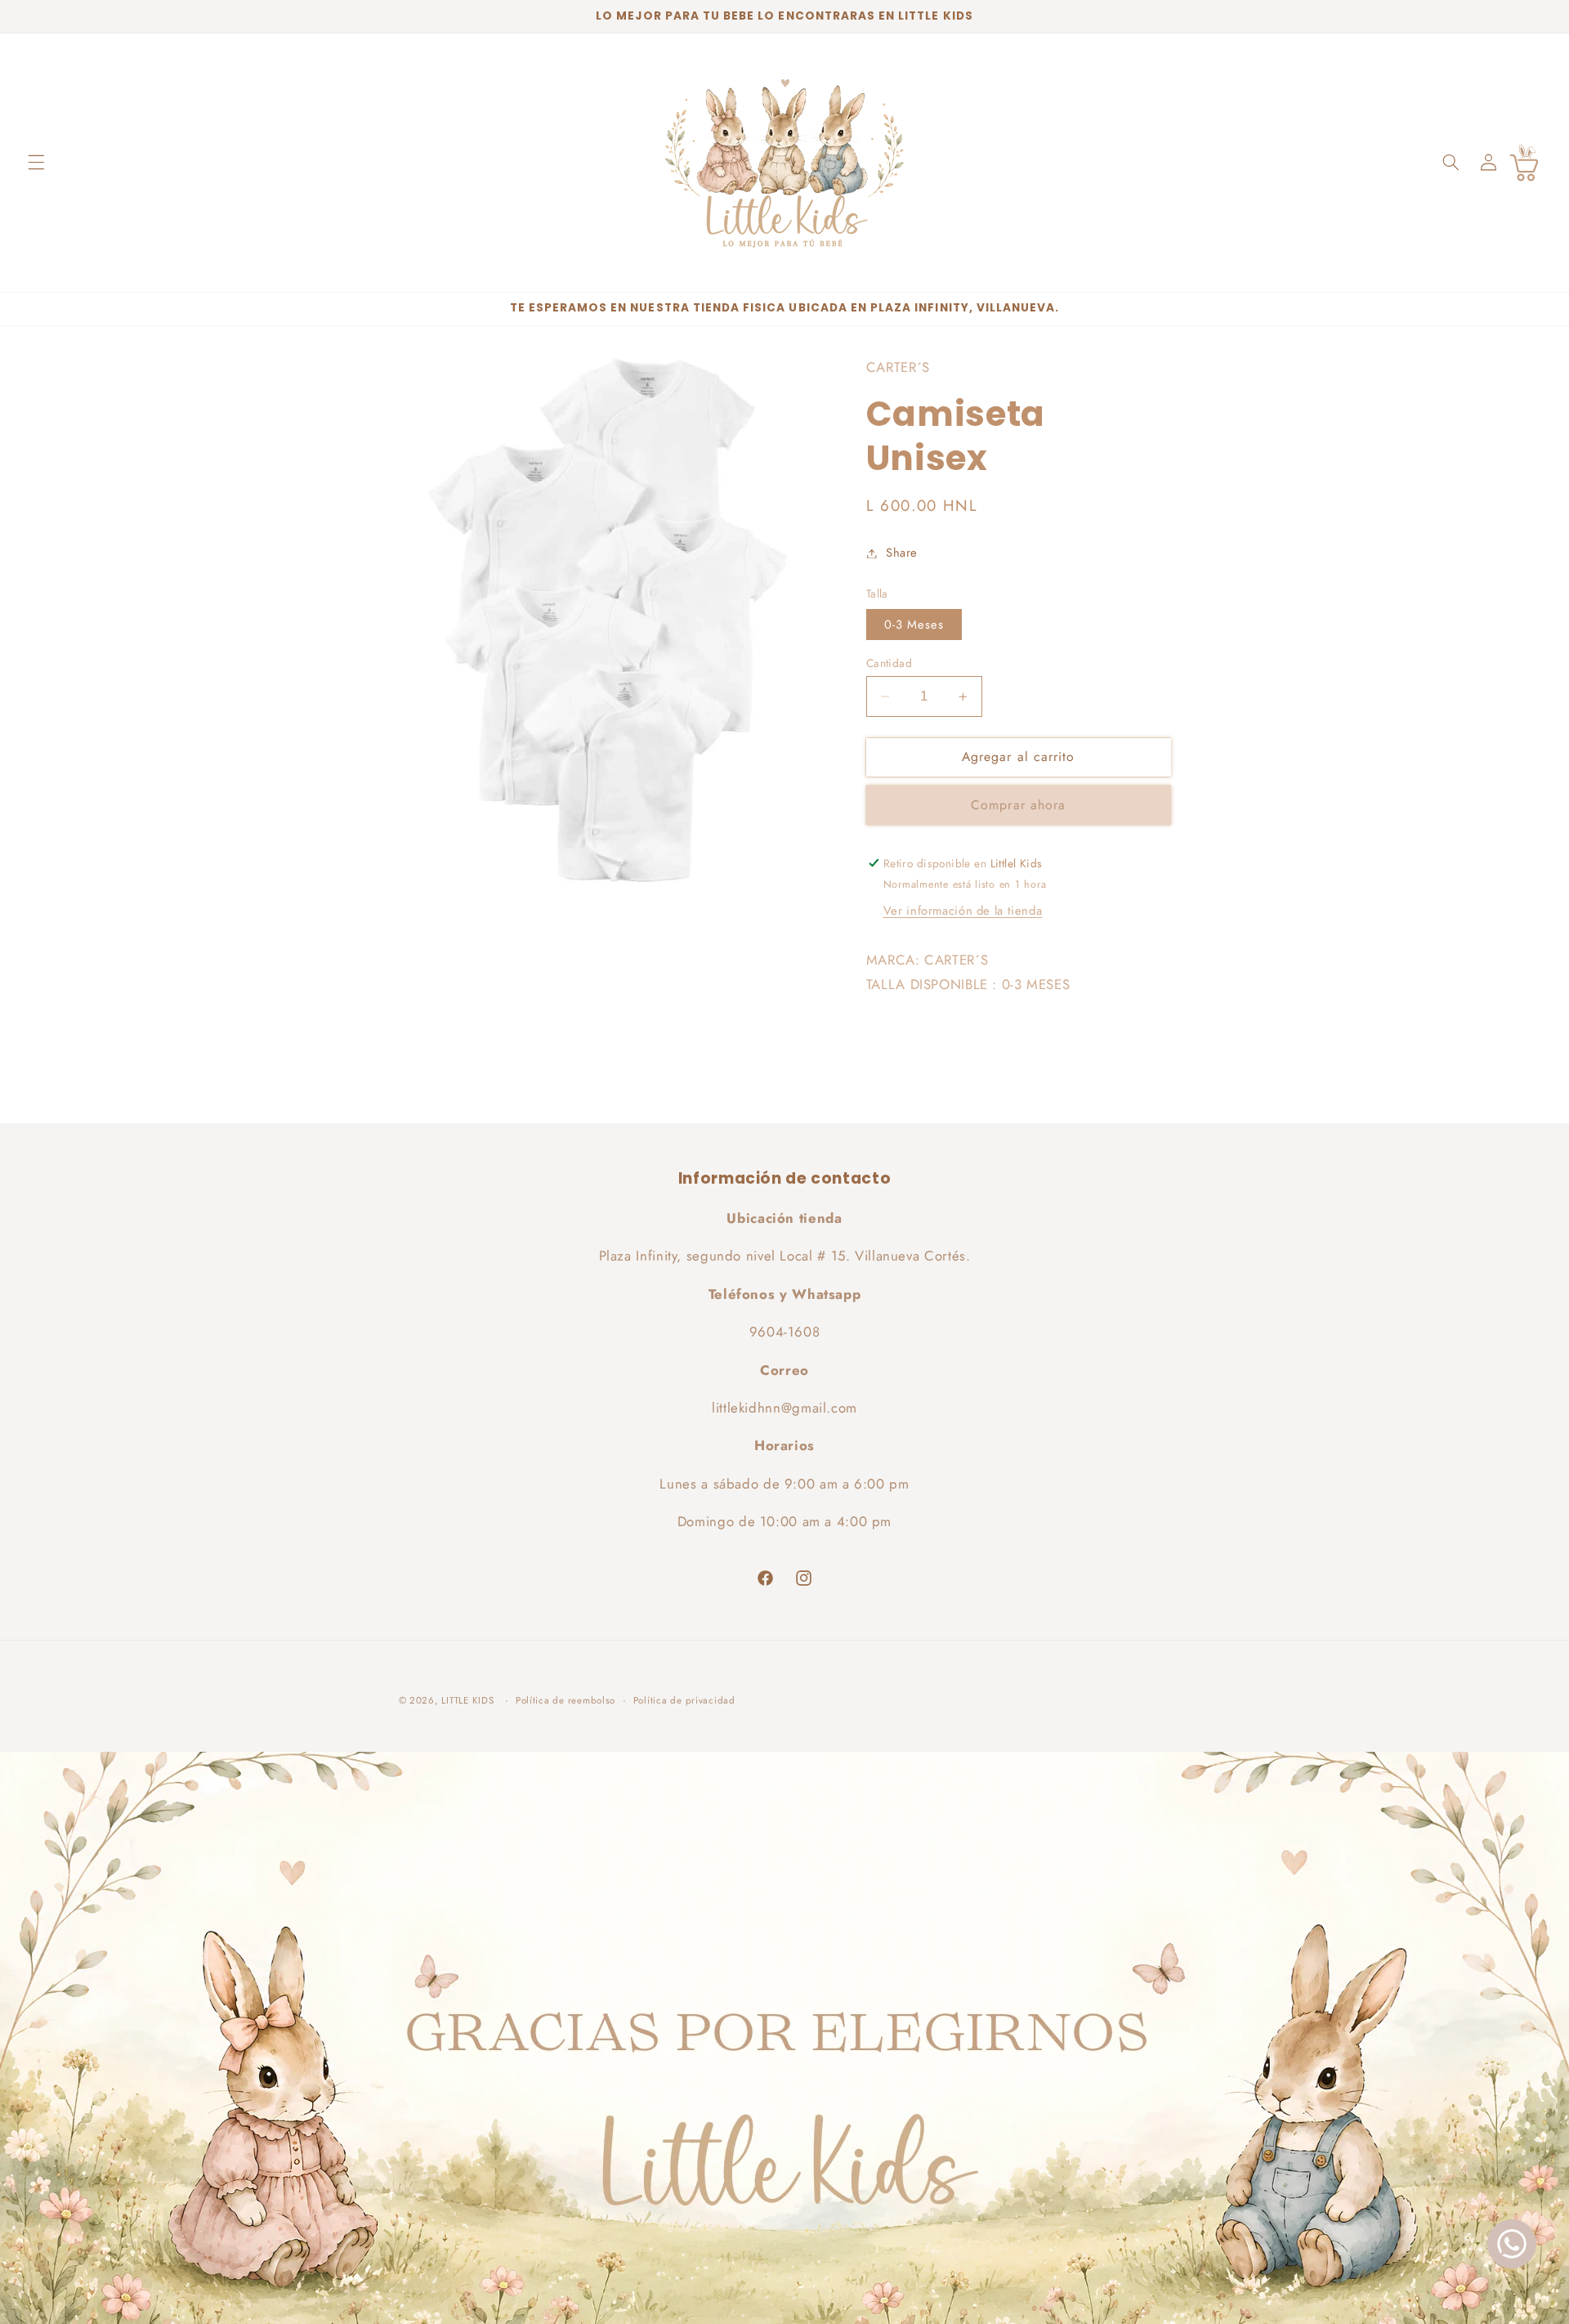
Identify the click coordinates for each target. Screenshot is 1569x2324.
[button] (36, 163)
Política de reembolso (565, 1700)
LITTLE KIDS (467, 1700)
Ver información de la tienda (963, 911)
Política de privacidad (684, 1700)
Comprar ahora (1018, 805)
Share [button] (902, 553)
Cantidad (889, 663)
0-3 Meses (914, 625)
